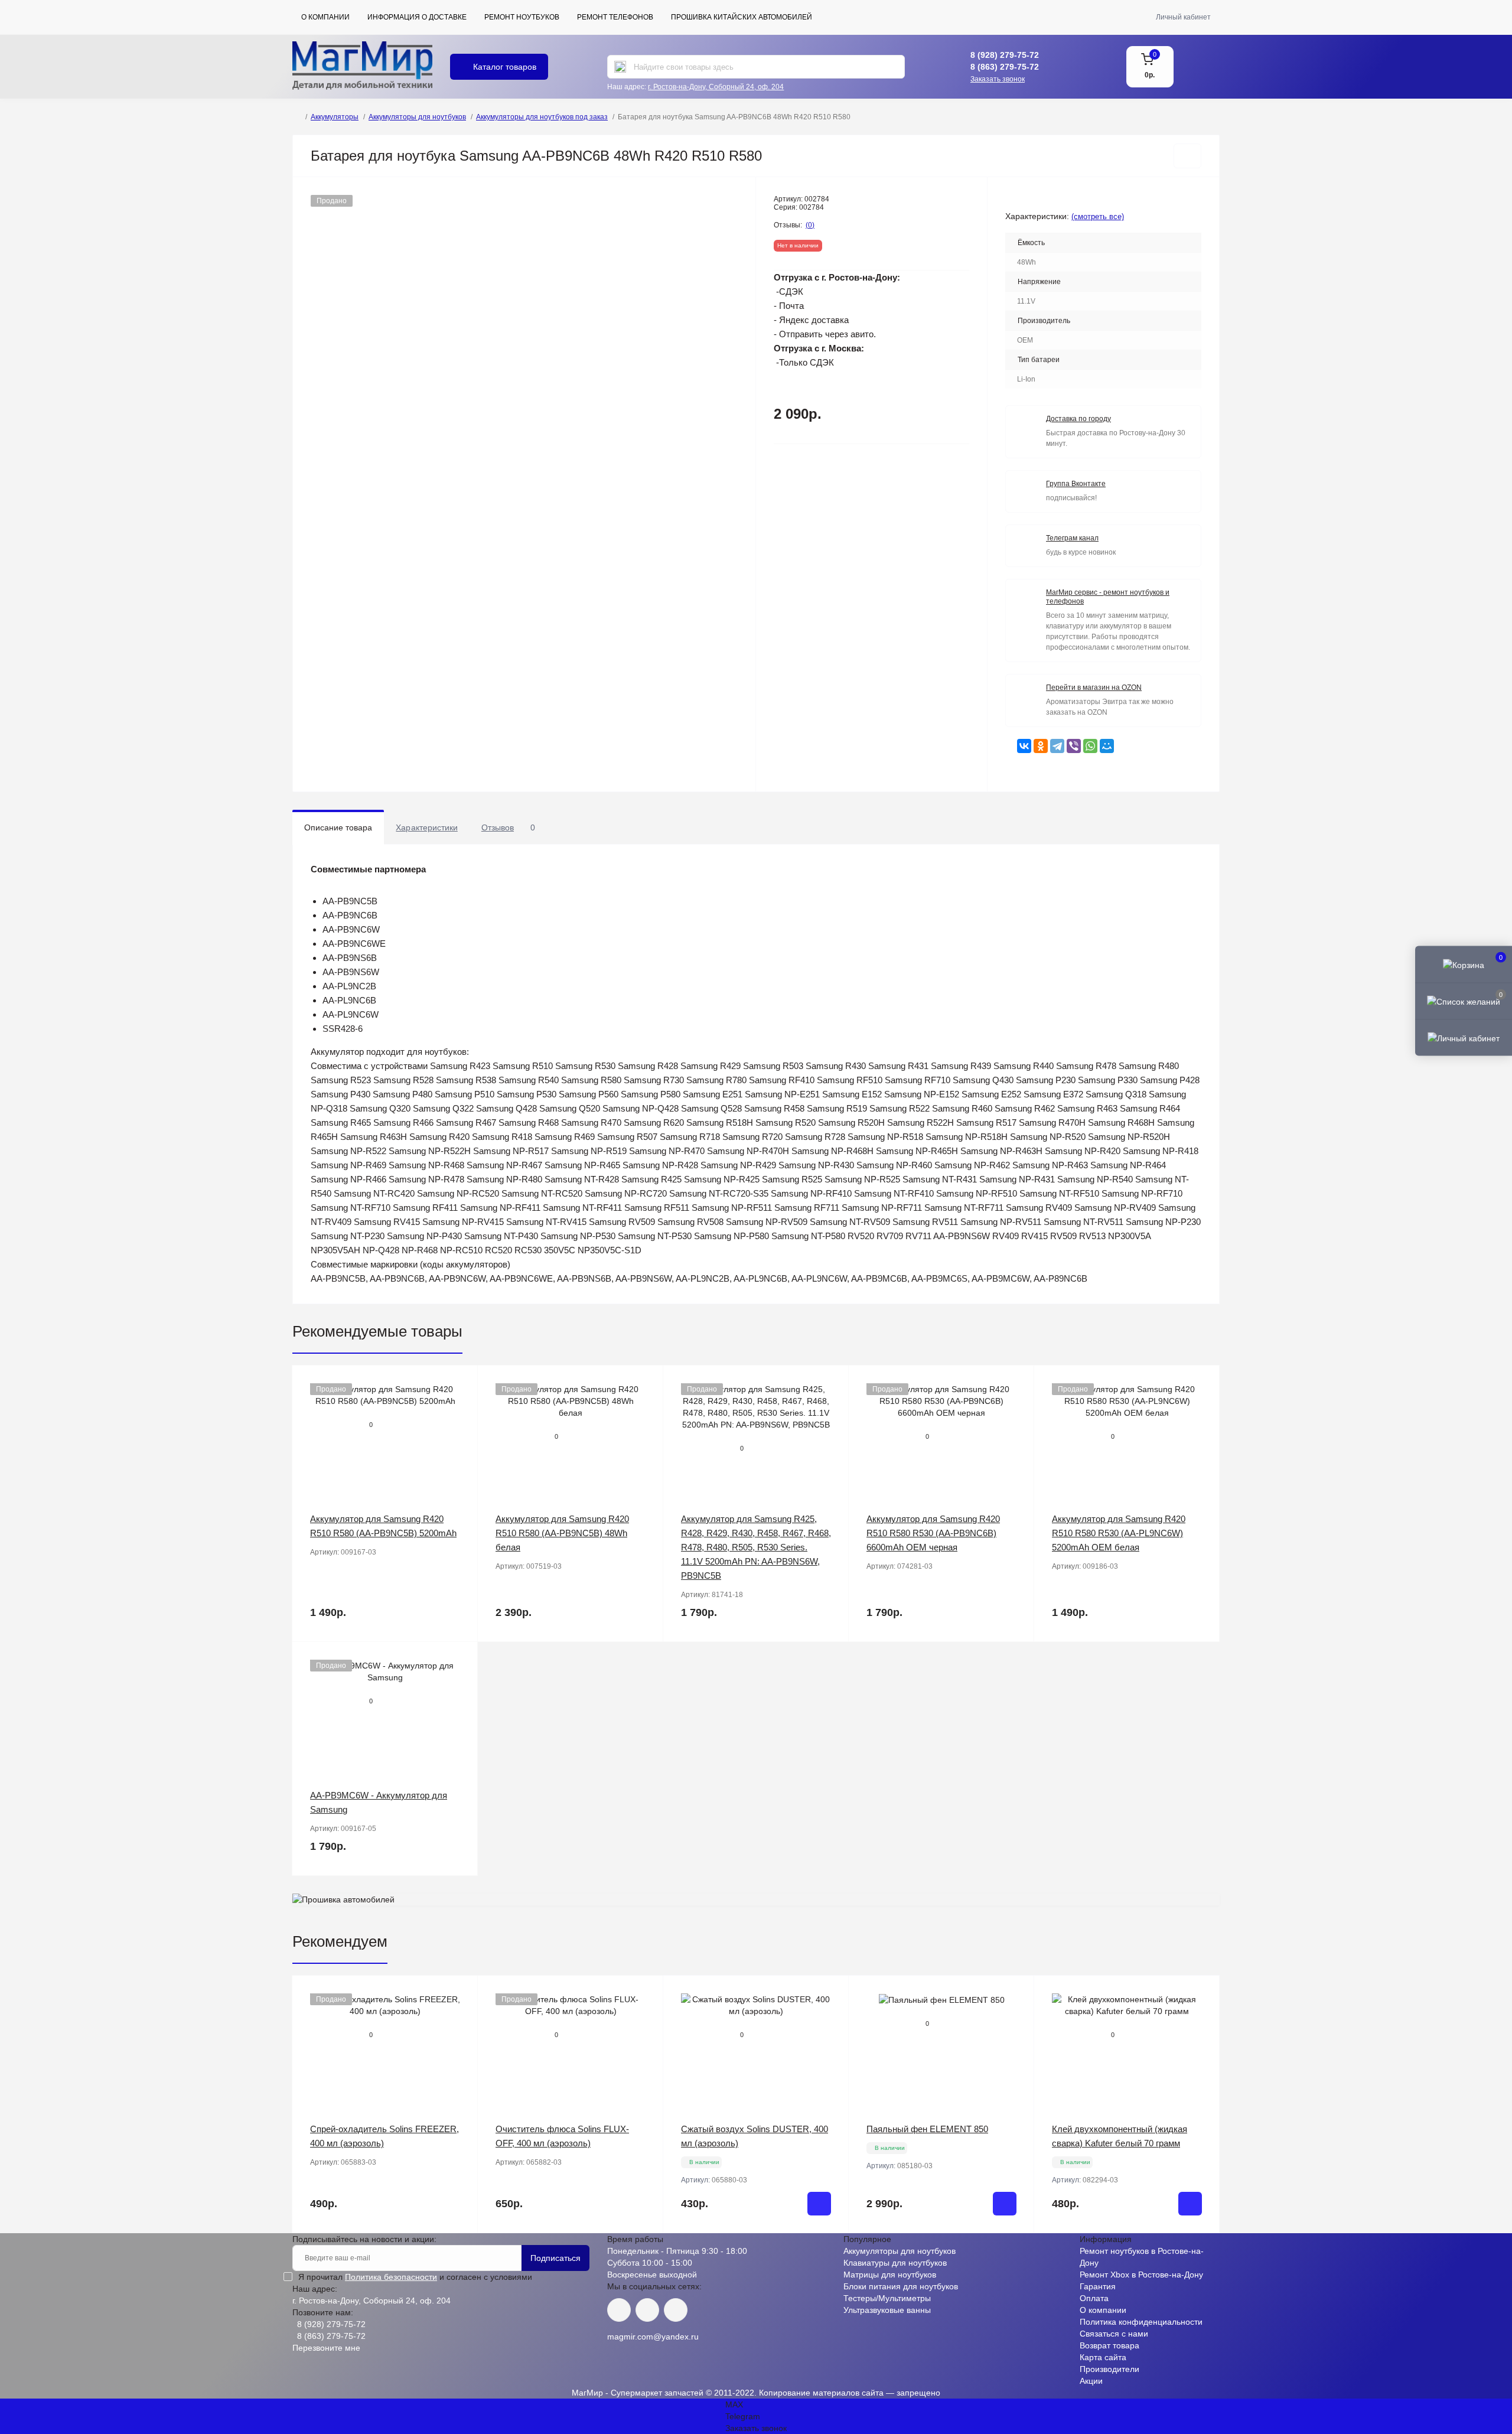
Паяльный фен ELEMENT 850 (927, 2129)
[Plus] (811, 2251)
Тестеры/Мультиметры (887, 2298)
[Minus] (701, 2251)
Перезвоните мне (326, 2348)
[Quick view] (460, 1383)
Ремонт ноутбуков (522, 17)
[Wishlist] (460, 1406)
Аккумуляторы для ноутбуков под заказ (542, 117)
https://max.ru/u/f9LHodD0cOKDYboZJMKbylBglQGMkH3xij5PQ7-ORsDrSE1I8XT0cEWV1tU (676, 2310)
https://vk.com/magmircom (619, 2310)
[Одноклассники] (1041, 746)
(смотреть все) (1098, 216)
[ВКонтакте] (1024, 746)
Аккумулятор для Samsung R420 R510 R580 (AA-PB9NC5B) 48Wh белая (562, 1533)
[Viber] (1074, 746)
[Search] (620, 67)
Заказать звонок (998, 79)
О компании (325, 17)
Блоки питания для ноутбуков (901, 2286)
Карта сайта (1103, 2357)
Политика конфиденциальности (1141, 2322)
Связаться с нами (1114, 2334)
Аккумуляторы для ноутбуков (417, 117)
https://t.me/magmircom (647, 2310)
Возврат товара (1109, 2345)
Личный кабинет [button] (1183, 17)
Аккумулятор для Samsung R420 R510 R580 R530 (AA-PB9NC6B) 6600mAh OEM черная (933, 1533)
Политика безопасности (391, 2277)
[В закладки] (1187, 156)
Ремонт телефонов (615, 17)
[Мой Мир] (1107, 746)
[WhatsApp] (1090, 746)
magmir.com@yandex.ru (653, 2337)
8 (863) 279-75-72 (1005, 67)
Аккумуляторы (335, 117)
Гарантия (1098, 2286)
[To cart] (819, 2204)
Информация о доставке (417, 17)
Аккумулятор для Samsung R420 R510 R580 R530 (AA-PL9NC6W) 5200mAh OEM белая (1119, 1533)
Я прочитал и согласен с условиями (415, 2277)
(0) (810, 225)
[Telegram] (1057, 746)
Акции (1091, 2381)
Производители (1109, 2369)
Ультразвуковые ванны (887, 2310)
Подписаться (555, 2258)
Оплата (1094, 2298)
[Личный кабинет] (1464, 1038)
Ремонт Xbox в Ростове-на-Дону (1141, 2275)
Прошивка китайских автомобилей (742, 17)
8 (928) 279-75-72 (1005, 55)
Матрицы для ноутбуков (890, 2275)
